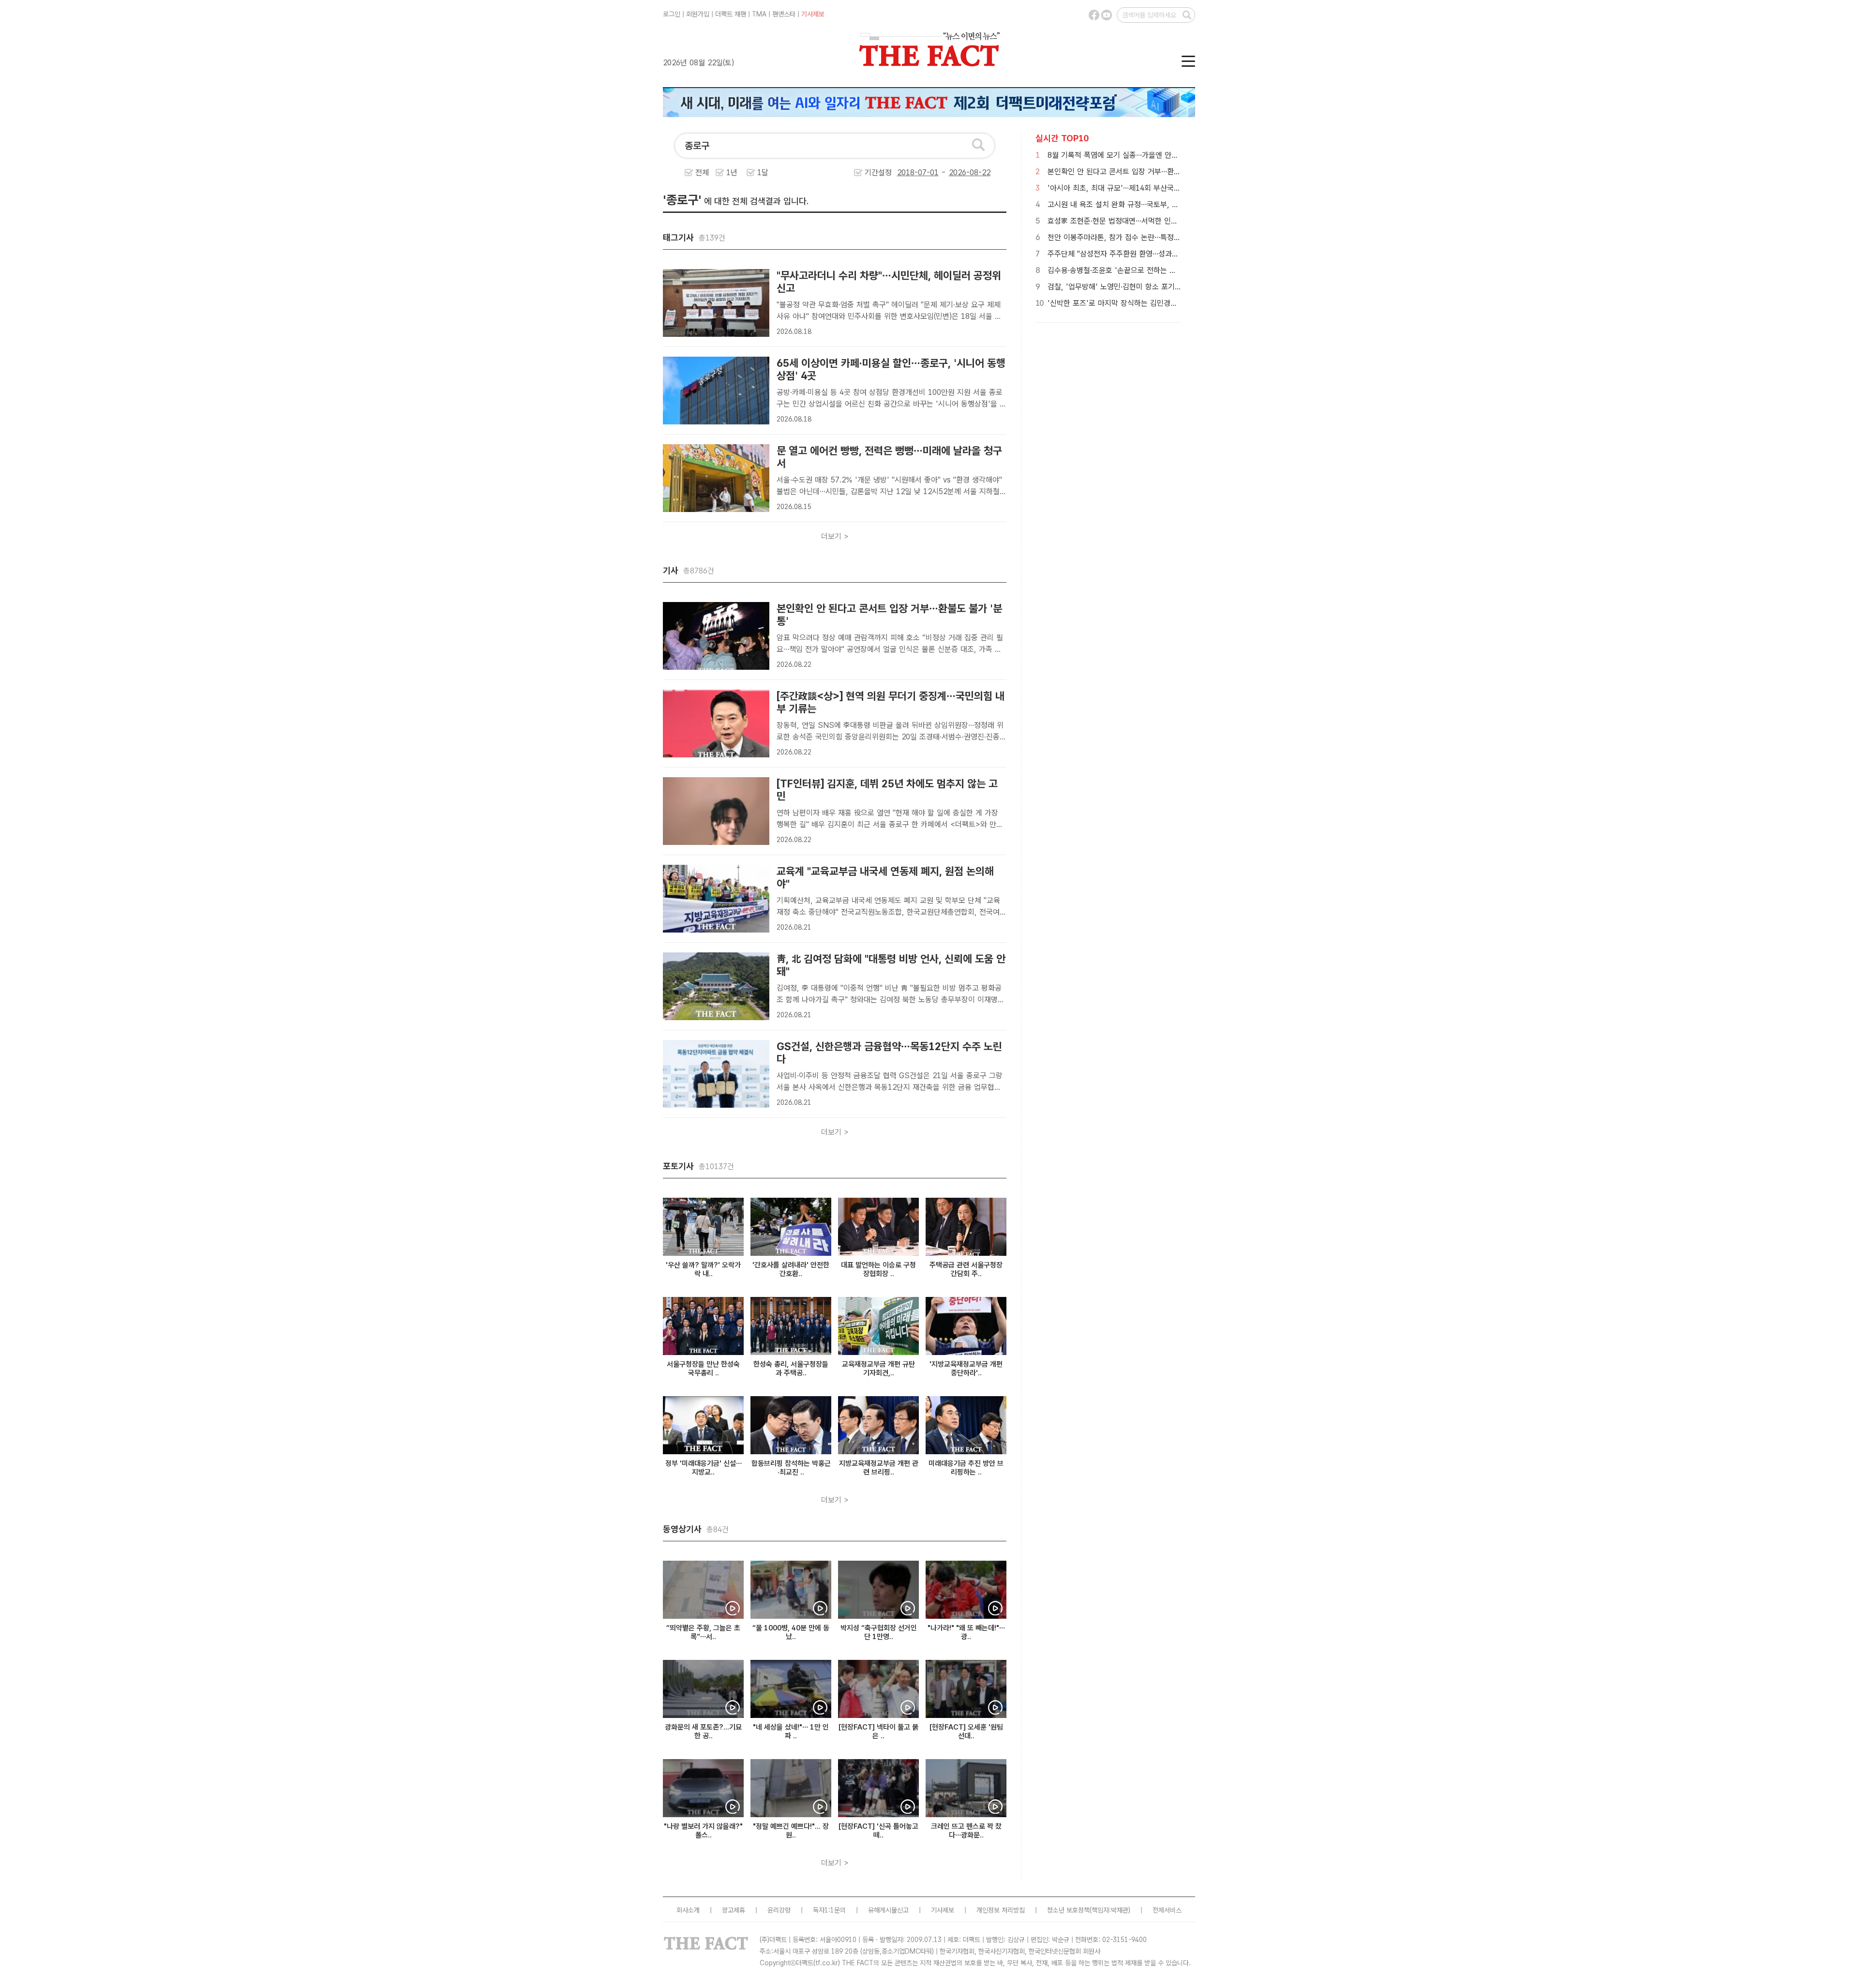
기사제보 (813, 14)
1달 (763, 173)
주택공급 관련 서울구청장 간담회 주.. (966, 1269)
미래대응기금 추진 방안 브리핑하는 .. (966, 1468)
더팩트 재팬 (731, 14)
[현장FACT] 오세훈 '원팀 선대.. (966, 1732)
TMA (759, 14)
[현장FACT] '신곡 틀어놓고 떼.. (878, 1831)
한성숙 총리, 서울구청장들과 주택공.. (791, 1369)
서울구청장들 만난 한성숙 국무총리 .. (703, 1369)
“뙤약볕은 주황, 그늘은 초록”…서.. (703, 1632)
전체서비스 (1167, 1910)
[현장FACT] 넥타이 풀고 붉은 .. (878, 1732)
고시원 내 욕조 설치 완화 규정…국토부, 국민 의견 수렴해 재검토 (1147, 204)
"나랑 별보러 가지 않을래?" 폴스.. (703, 1831)
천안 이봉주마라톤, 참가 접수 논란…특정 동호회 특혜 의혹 (1138, 237)
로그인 (672, 14)
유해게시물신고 (888, 1910)
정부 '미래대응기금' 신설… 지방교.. (704, 1468)
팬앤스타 (784, 14)
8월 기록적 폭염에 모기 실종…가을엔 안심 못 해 (1122, 155)
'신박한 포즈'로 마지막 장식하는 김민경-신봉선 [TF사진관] (1140, 303)
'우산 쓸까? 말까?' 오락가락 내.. (703, 1269)
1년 (732, 173)
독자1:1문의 (829, 1910)
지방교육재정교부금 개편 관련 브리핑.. (879, 1468)
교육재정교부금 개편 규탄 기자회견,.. (878, 1369)
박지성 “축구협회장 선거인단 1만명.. (879, 1632)
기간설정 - (907, 173)
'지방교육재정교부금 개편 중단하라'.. (966, 1369)
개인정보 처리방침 (1001, 1910)
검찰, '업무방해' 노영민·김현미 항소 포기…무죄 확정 (1129, 287)
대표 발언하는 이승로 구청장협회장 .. (878, 1269)
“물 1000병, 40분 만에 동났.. (791, 1632)
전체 (702, 173)
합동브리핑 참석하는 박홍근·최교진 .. (791, 1468)
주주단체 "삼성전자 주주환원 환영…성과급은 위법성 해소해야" (1144, 254)
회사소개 (688, 1910)
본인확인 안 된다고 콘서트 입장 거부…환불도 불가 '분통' (1136, 172)
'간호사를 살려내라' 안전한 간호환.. (791, 1269)
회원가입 (698, 14)
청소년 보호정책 (1068, 1910)
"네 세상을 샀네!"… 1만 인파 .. (791, 1732)
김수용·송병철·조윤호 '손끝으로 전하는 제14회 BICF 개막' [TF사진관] (1158, 270)
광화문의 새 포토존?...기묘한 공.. (703, 1732)
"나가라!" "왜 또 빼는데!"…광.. (966, 1632)
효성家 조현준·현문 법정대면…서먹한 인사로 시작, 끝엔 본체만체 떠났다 (1159, 221)
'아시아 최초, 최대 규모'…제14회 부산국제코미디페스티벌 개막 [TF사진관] (1164, 188)
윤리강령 (779, 1910)
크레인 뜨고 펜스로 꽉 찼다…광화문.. (966, 1831)
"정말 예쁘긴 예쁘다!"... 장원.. (791, 1831)
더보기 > (835, 536)
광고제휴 (734, 1910)
